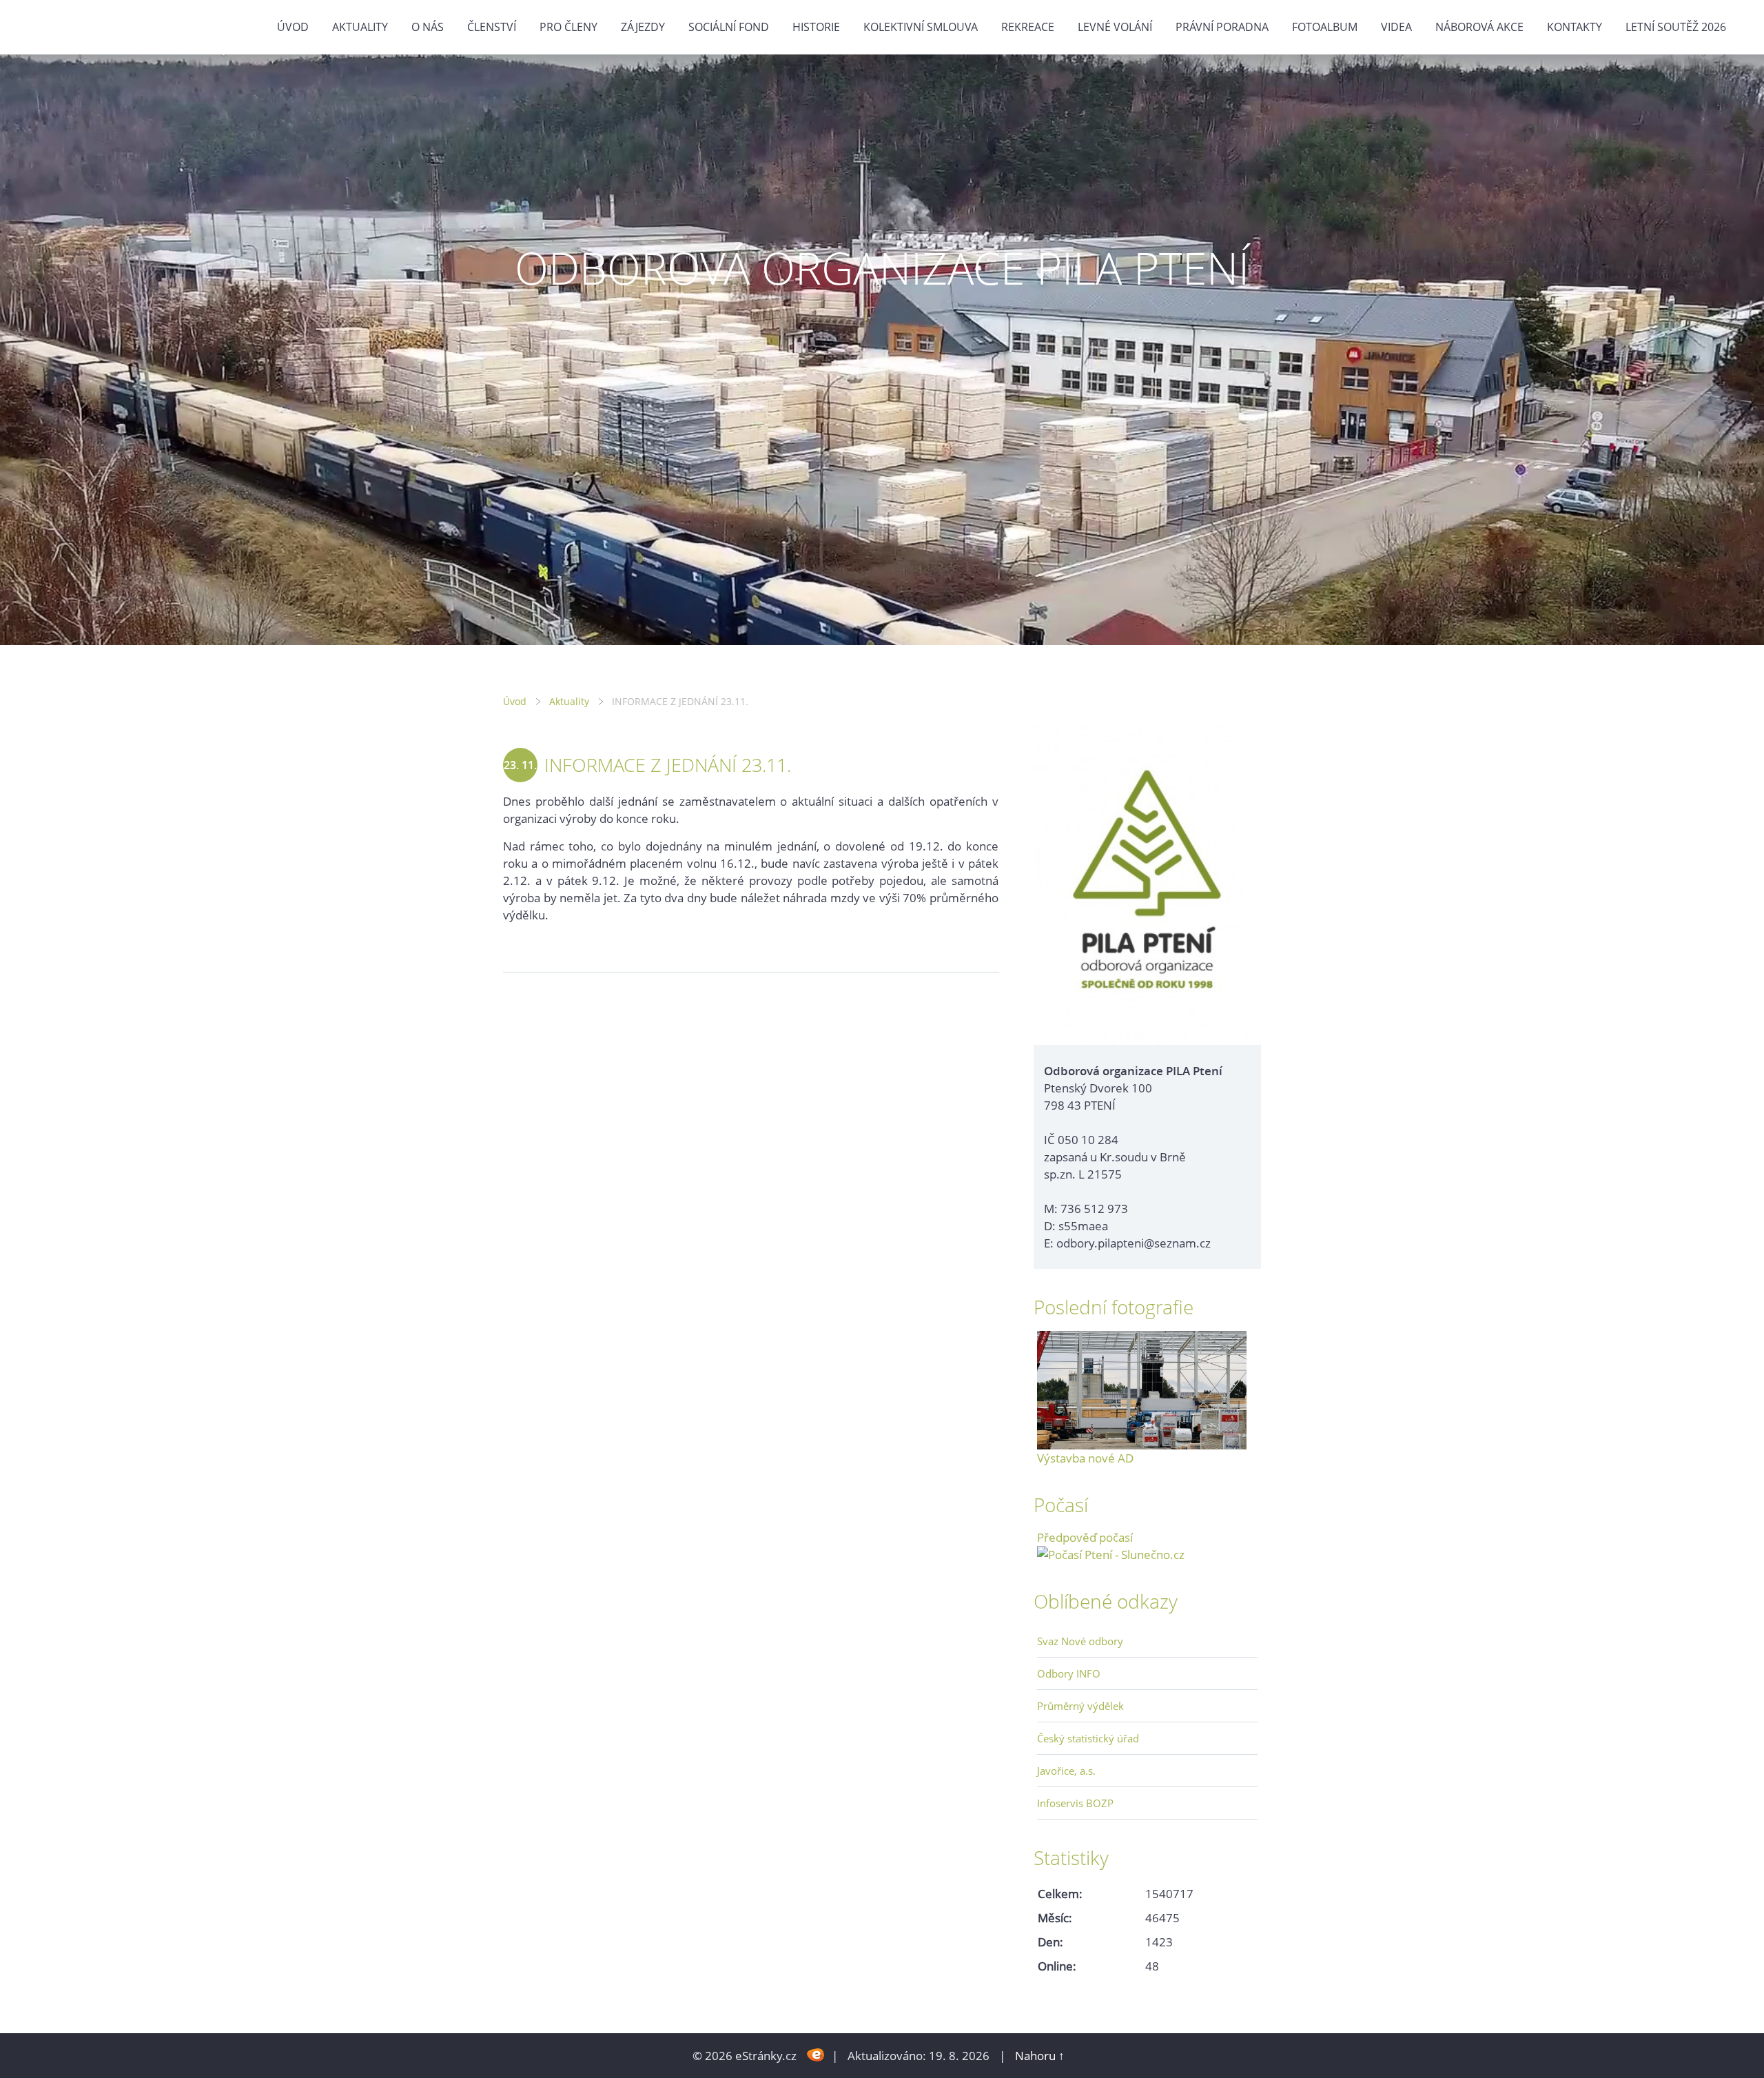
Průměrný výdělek (1080, 1706)
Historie (816, 27)
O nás (428, 27)
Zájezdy (643, 27)
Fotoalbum (1325, 27)
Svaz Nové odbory (1080, 1641)
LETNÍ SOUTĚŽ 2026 (1676, 27)
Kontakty (1575, 27)
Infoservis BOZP (1075, 1803)
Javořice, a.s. (1066, 1771)
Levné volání (1115, 27)
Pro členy (568, 27)
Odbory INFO (1069, 1673)
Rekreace (1028, 27)
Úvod (293, 27)
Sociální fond (729, 27)
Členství (492, 27)
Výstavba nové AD (1085, 1458)
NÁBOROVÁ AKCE (1479, 27)
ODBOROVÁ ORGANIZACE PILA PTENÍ (882, 268)
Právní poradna (1222, 27)
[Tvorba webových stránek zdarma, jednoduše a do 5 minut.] (816, 2054)
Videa (1396, 27)
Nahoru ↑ (1040, 2056)
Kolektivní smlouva (921, 27)
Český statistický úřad (1088, 1738)
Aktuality (360, 27)
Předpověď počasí (1085, 1537)
